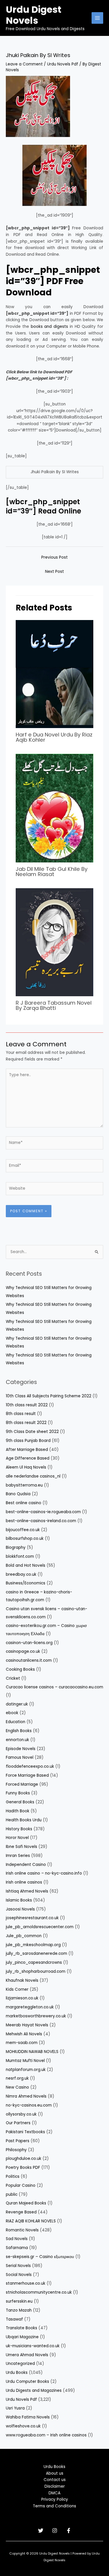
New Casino (17, 2087)
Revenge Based (21, 2212)
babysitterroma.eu (24, 1485)
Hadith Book (18, 1811)
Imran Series (18, 1856)
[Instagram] (55, 2531)
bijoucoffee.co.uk (23, 1530)
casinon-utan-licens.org (29, 1643)
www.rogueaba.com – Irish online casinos (46, 2435)
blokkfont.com (20, 1556)
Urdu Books (17, 2373)
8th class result (21, 1414)
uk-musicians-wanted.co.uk (33, 2346)
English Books (19, 1731)
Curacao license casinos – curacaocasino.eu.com (54, 1687)
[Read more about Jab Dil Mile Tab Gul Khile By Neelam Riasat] (54, 808)
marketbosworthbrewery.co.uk (36, 2016)
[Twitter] (41, 2531)
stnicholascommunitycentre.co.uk (39, 2292)
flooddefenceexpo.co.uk (30, 1766)
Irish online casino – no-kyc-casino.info (44, 1873)
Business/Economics (26, 1583)
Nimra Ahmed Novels (26, 2096)
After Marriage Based (27, 1450)
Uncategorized (20, 2364)
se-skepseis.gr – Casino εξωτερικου (40, 2257)
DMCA (54, 2493)
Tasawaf (14, 2319)
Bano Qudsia (18, 1494)
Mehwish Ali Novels (24, 2034)
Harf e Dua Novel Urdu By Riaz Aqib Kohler (54, 737)
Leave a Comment (24, 64)
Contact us (55, 2480)
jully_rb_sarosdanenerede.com (36, 1954)
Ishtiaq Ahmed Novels (27, 1891)
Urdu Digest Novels (34, 15)
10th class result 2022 (27, 1405)
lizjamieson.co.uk (22, 1998)
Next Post (54, 572)
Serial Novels (18, 2266)
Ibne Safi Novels (22, 1847)
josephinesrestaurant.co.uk (32, 1918)
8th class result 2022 (26, 1423)
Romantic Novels (22, 2230)
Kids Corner (17, 1989)
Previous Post (54, 557)
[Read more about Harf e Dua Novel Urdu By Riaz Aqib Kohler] (54, 674)
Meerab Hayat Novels (27, 2025)
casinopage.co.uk (23, 1651)
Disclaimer (55, 2486)
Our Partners (18, 2123)
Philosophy (16, 2150)
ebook (12, 1713)
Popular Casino (21, 2185)
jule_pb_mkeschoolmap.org (33, 1945)
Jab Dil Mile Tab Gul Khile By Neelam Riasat (52, 872)
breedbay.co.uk (21, 1574)
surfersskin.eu (19, 2301)
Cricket (13, 1678)
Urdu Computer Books (27, 2382)
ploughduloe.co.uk (24, 2159)
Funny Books (18, 1793)
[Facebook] (69, 2531)
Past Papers (18, 2141)
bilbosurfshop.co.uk (25, 1539)
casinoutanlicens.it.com (29, 1660)
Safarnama (17, 2248)
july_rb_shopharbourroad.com (36, 1971)
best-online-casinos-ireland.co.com (41, 1521)
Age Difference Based (28, 1458)
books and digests (50, 327)
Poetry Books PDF (23, 2168)
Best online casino (24, 1503)
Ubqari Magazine (22, 2337)
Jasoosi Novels (20, 1909)
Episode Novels (21, 1749)
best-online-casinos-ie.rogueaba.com (43, 1512)
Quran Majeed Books (26, 2203)
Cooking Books (20, 1669)
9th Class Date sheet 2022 (32, 1432)
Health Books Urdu (24, 1820)
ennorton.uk (17, 1740)
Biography (16, 1547)
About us (55, 2473)
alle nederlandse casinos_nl (33, 1476)
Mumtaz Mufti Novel (25, 2061)
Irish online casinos (24, 1882)
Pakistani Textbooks (25, 2132)
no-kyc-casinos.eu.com (29, 2105)
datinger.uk (17, 1704)
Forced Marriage (22, 1784)
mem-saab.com (22, 2043)
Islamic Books (19, 1900)
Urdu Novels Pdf (63, 64)
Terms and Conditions (54, 2506)
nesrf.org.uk (17, 2078)
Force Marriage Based (27, 1775)
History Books (19, 1829)
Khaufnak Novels (22, 1980)
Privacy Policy (55, 2499)
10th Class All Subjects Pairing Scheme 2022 (49, 1396)
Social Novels (19, 2275)
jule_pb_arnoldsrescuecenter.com (40, 1927)
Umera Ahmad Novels (27, 2355)
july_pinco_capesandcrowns (34, 1962)
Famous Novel (20, 1757)
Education (16, 1722)
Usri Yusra (15, 2408)
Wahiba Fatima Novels (28, 2417)
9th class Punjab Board (28, 1441)
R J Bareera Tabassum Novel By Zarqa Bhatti (54, 1005)
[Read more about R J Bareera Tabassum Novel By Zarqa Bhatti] (54, 942)
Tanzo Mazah (19, 2310)
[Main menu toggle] (98, 18)
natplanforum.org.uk (26, 2070)
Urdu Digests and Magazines (34, 2391)
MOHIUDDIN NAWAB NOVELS (32, 2052)
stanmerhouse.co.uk (26, 2283)
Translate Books (22, 2328)
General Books (20, 1802)
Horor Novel (17, 1838)
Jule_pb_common (24, 1936)
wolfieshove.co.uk (23, 2426)
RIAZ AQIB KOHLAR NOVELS (31, 2221)
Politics (13, 2176)
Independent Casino (26, 1865)
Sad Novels (17, 2239)
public (12, 2194)
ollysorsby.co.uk (21, 2114)
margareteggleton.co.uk (30, 2007)
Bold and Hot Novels (26, 1565)
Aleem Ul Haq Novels (26, 1467)
